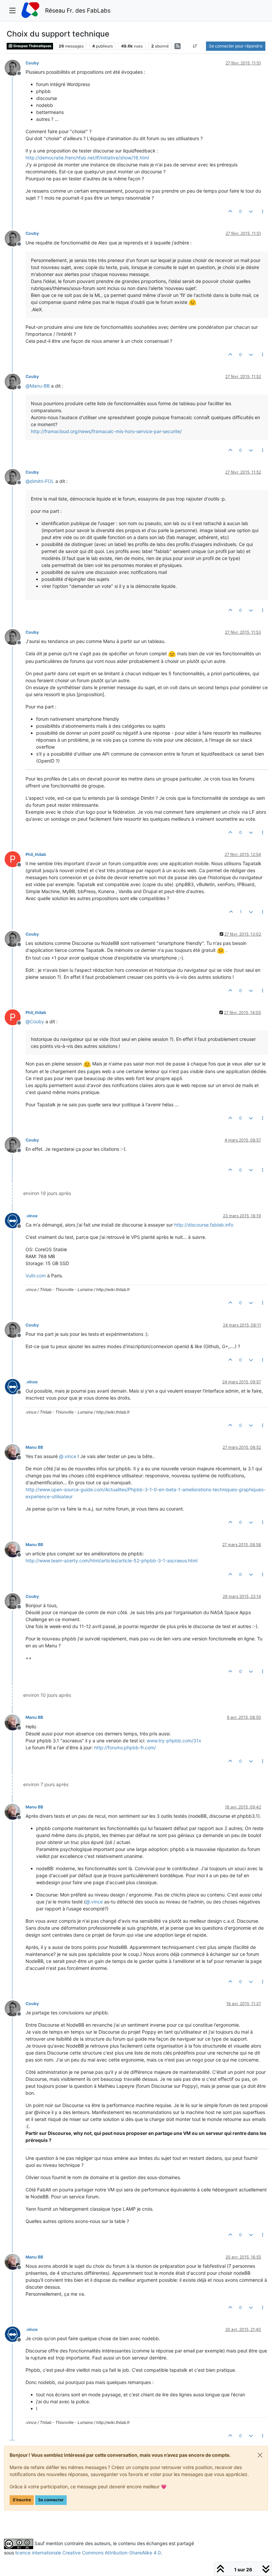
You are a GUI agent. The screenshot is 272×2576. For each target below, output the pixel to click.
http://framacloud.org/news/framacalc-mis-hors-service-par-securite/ (106, 431)
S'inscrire (22, 2500)
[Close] (260, 2455)
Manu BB (34, 1447)
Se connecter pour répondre (236, 46)
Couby (32, 63)
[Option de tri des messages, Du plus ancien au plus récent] (195, 46)
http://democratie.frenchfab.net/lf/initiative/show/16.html (87, 158)
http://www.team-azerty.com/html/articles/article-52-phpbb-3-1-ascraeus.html (111, 1561)
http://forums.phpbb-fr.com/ (125, 1748)
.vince (32, 1216)
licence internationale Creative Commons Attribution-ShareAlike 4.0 (88, 2553)
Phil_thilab (36, 854)
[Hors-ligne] (15, 67)
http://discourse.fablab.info (204, 1225)
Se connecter (51, 2500)
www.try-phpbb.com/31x (174, 1741)
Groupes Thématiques (32, 46)
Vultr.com (36, 1276)
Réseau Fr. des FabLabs (78, 10)
